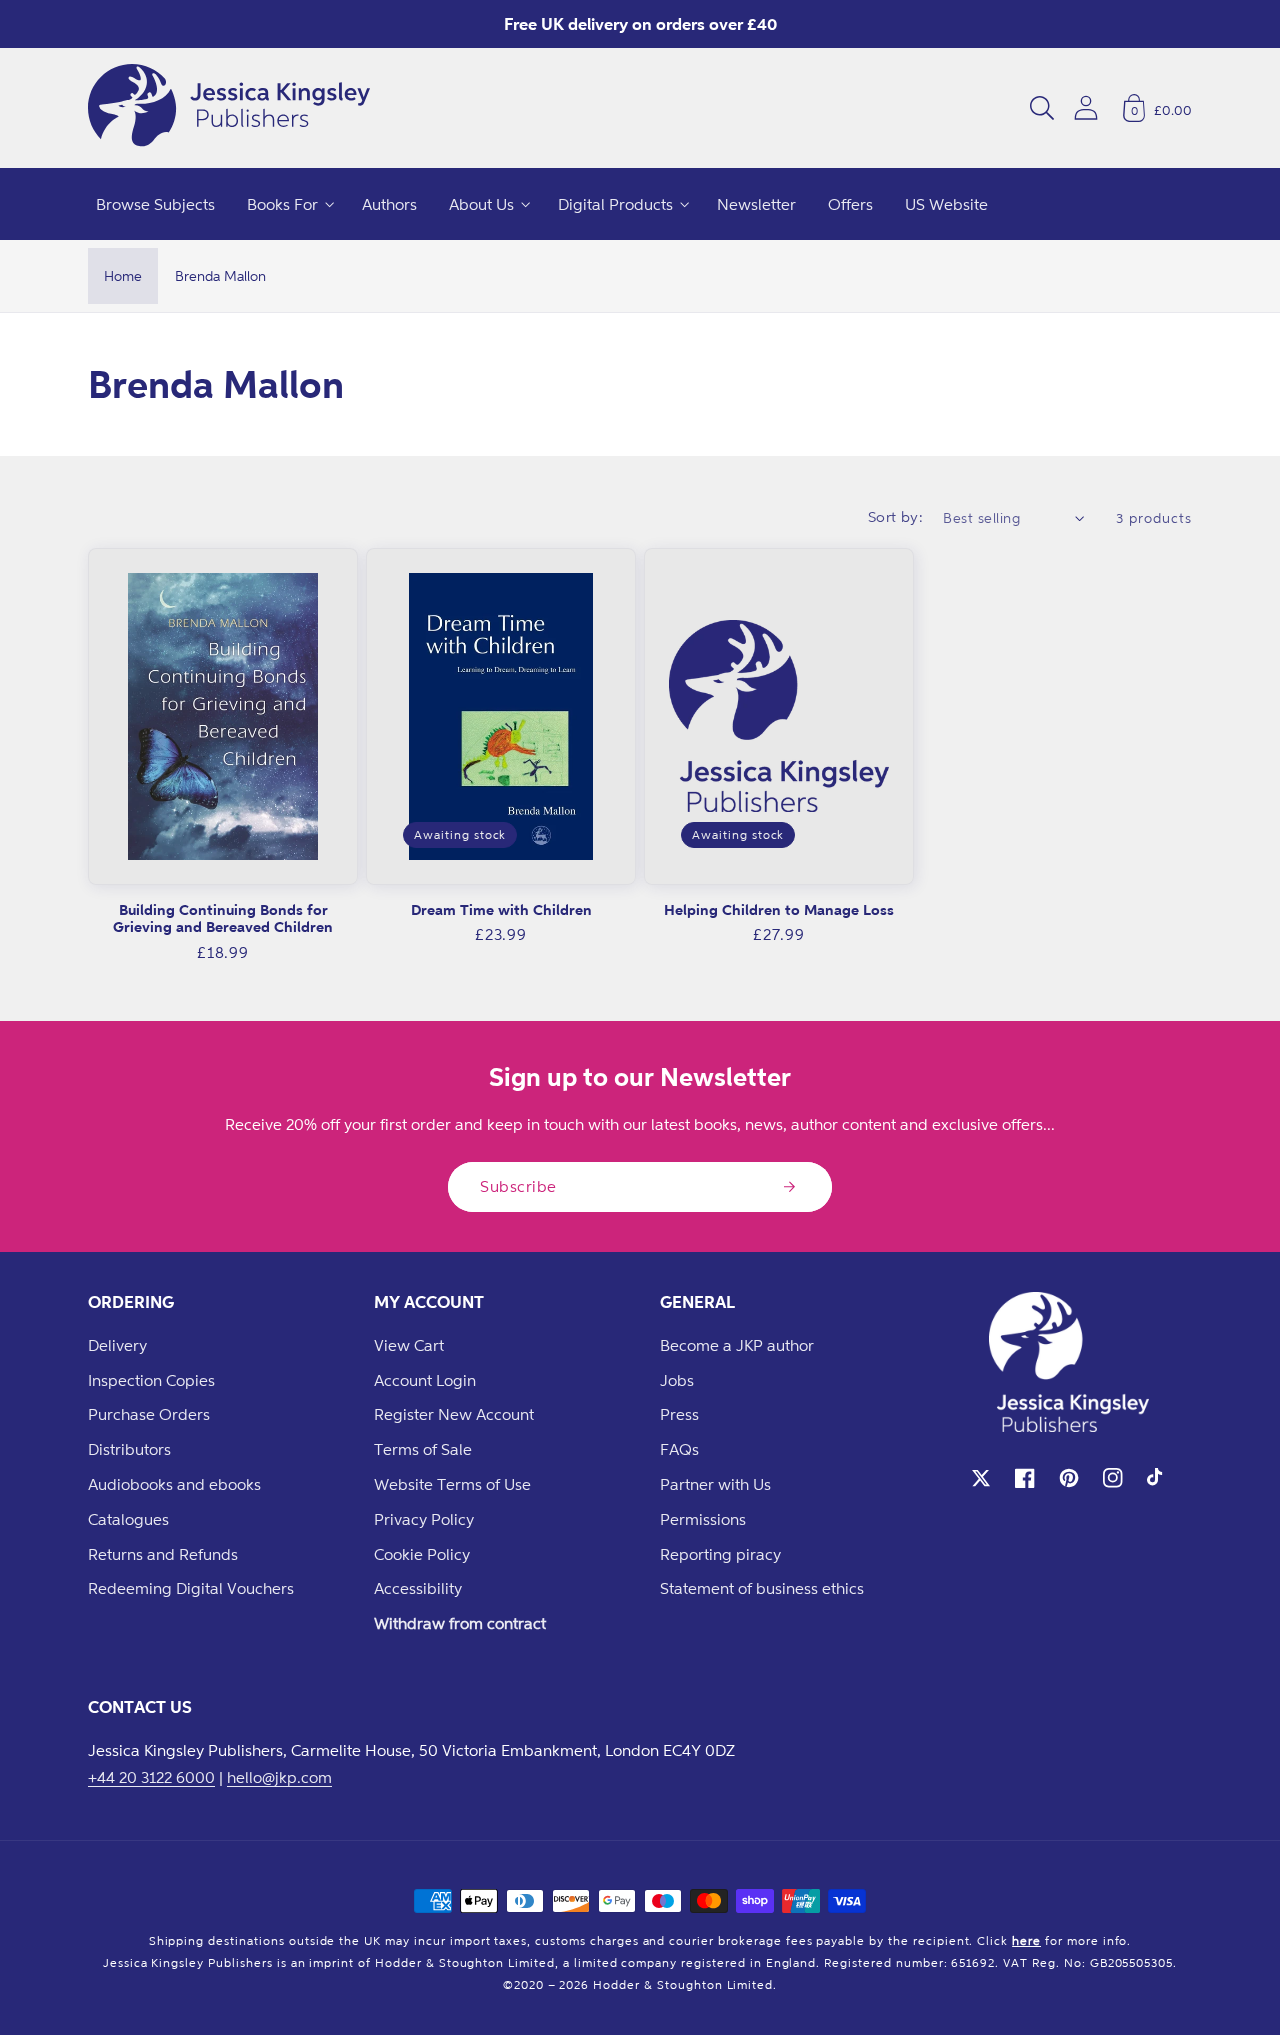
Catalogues (128, 1519)
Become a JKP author (737, 1345)
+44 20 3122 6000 (151, 1777)
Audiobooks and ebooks (174, 1484)
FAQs (679, 1449)
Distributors (129, 1449)
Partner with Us (715, 1484)
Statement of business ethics (762, 1588)
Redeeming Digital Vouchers (191, 1588)
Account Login (425, 1380)
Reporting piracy (720, 1554)
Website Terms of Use (452, 1484)
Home (123, 275)
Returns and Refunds (163, 1554)
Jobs (677, 1380)
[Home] (229, 108)
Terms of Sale (423, 1449)
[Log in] (1086, 107)
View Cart (409, 1345)
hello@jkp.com (279, 1777)
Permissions (703, 1519)
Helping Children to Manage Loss (779, 909)
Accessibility (418, 1588)
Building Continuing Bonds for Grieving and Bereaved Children (223, 918)
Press (679, 1414)
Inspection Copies (151, 1380)
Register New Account (454, 1414)
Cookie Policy (422, 1554)
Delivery (117, 1345)
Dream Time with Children (501, 909)
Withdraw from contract (460, 1623)
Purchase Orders (149, 1414)
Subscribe (518, 1186)
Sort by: (896, 516)
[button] (1042, 108)
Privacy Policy (424, 1519)
